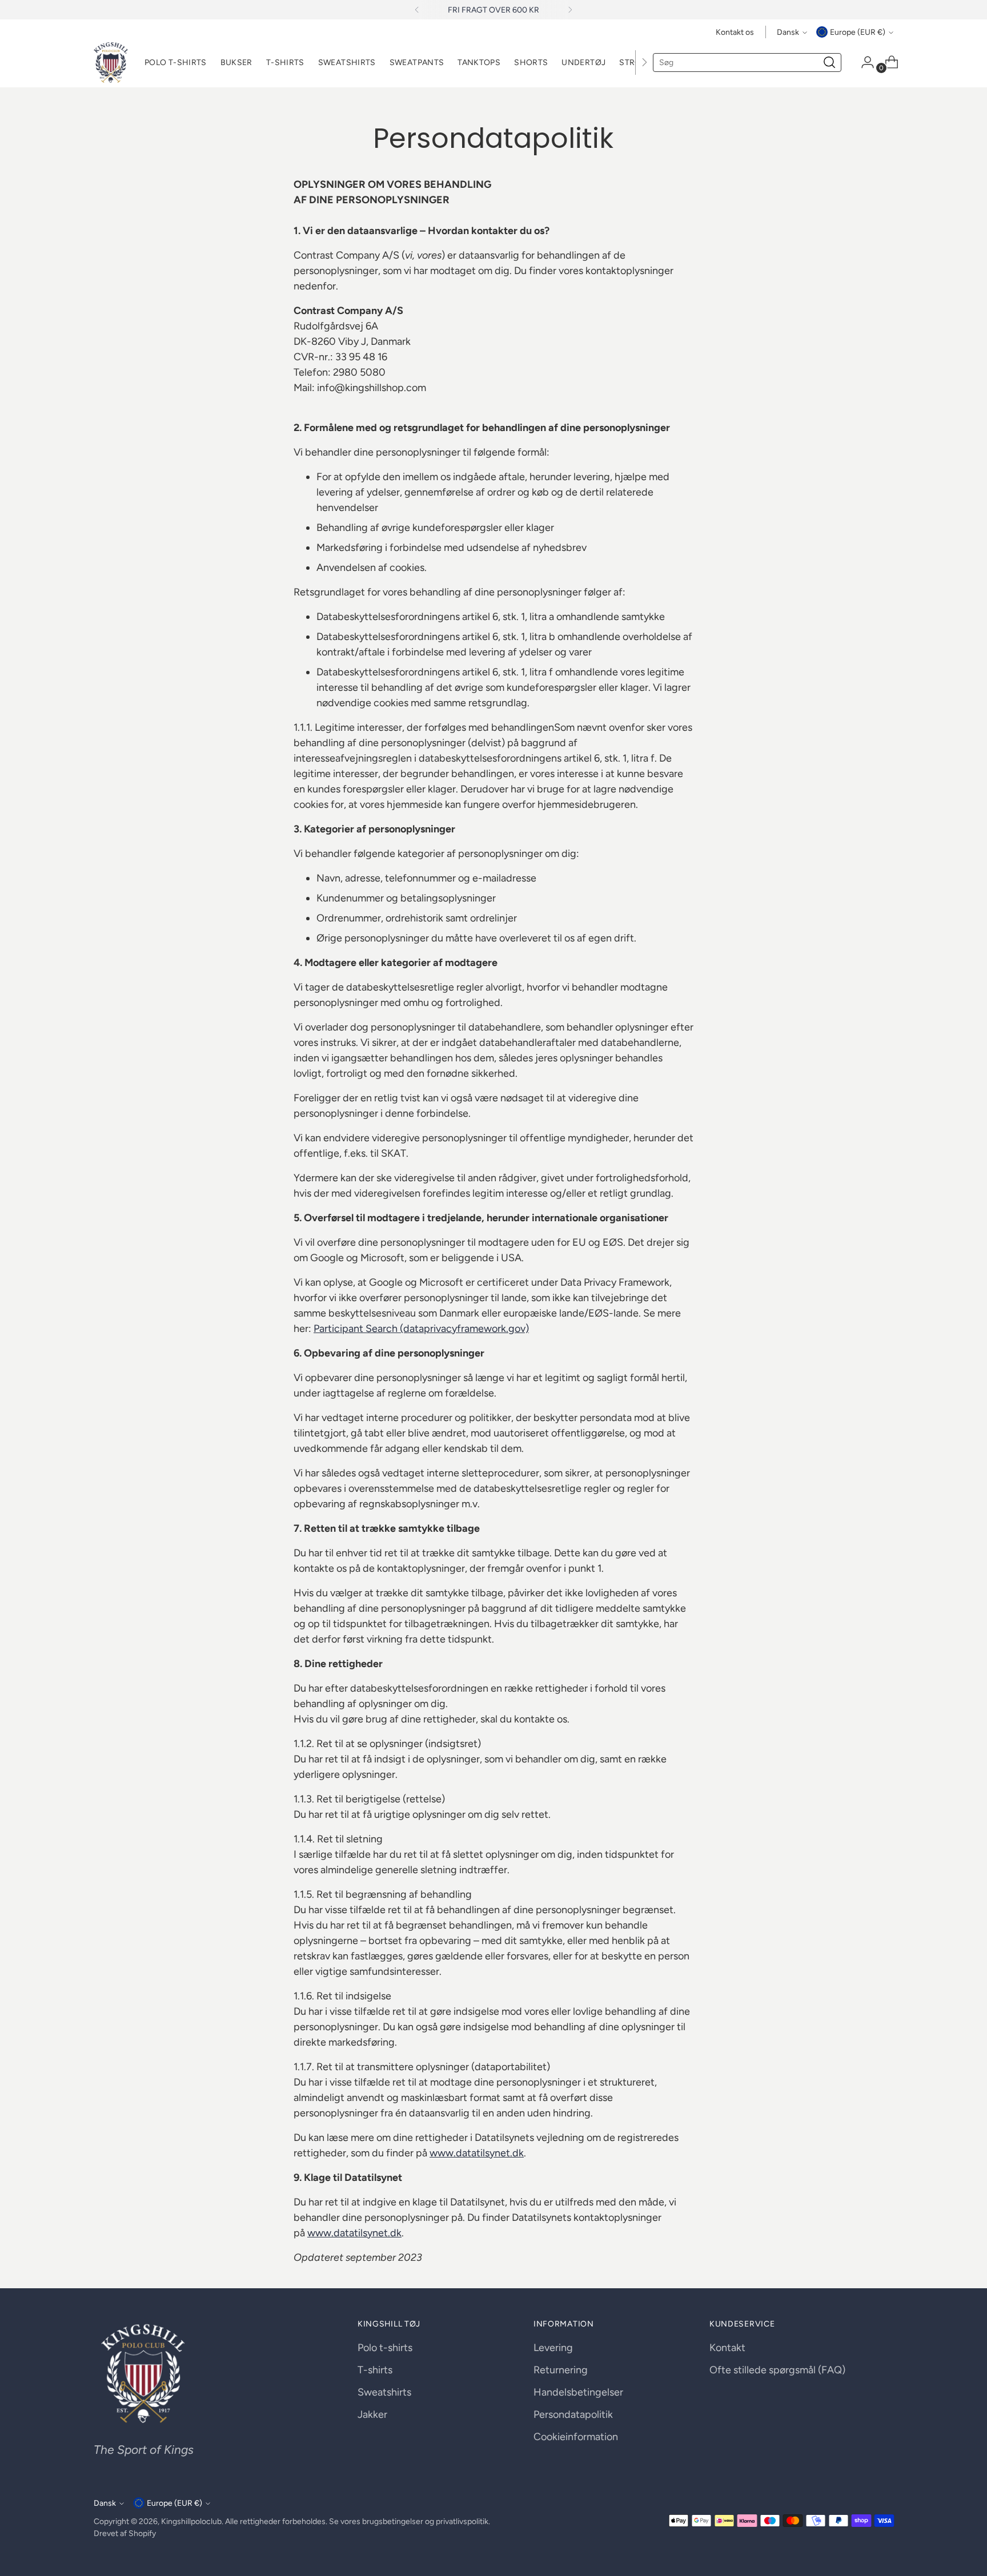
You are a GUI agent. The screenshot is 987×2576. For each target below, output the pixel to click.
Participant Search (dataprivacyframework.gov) (421, 1329)
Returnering (561, 2370)
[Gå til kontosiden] (863, 62)
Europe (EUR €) (858, 32)
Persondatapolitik (573, 2414)
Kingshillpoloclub (191, 2521)
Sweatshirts (384, 2392)
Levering (553, 2348)
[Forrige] (417, 10)
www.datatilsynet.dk (477, 2153)
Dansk (788, 32)
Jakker (372, 2414)
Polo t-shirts (385, 2348)
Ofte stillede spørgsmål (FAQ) (777, 2370)
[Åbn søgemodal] (829, 62)
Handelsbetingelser (578, 2392)
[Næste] (570, 10)
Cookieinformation (576, 2437)
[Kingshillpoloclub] (111, 63)
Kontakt (727, 2348)
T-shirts (375, 2370)
